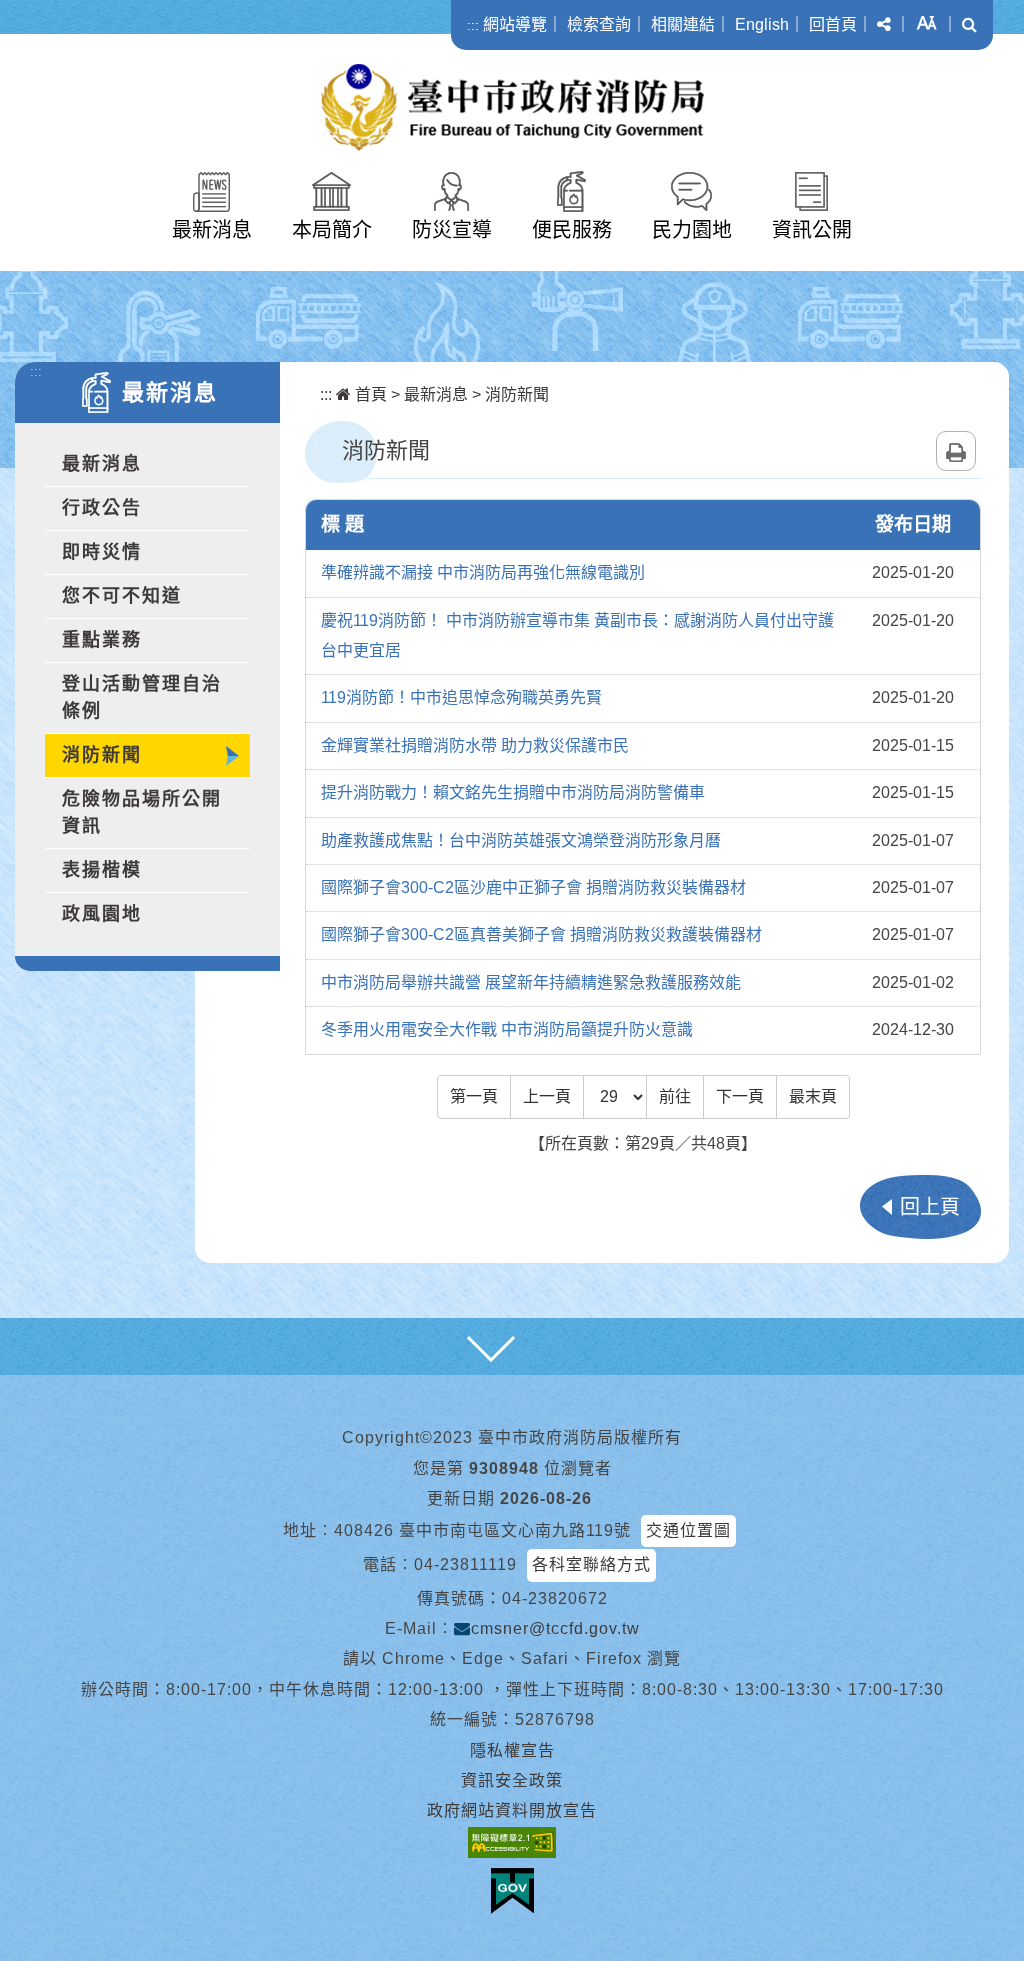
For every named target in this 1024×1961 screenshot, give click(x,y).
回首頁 (833, 24)
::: (473, 25)
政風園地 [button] (102, 914)
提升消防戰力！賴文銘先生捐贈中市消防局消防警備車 (513, 792)
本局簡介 (332, 230)
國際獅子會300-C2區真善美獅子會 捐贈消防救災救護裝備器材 (541, 934)
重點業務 (102, 640)
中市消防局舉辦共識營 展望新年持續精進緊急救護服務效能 (531, 982)
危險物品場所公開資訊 (142, 812)
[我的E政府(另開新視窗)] (512, 1891)
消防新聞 (102, 755)
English (762, 24)
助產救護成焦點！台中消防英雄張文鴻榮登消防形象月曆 (521, 840)
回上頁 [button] (930, 1207)
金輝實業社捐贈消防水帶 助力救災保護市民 (475, 745)
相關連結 (683, 24)
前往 (675, 1096)
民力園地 (692, 230)
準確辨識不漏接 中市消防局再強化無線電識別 (483, 572)
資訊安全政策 (512, 1780)
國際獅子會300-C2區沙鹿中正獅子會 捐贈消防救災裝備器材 (533, 887)
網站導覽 (515, 24)
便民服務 (572, 230)
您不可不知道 (122, 596)
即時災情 (102, 552)
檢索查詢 (599, 24)
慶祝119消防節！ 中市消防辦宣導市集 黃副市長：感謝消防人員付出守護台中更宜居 (577, 635)
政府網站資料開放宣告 (512, 1810)
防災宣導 (452, 230)
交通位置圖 (688, 1530)
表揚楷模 (102, 870)
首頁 (369, 394)
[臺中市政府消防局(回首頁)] (512, 107)
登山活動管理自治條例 (142, 697)
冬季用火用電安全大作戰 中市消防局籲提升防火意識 (507, 1029)
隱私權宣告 (512, 1750)
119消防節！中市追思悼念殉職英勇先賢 (461, 697)
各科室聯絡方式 (591, 1564)
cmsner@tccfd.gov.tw (555, 1628)
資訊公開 (812, 230)
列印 (956, 451)
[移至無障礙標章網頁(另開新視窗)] (512, 1842)
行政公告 (102, 508)
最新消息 (212, 230)
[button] (884, 25)
